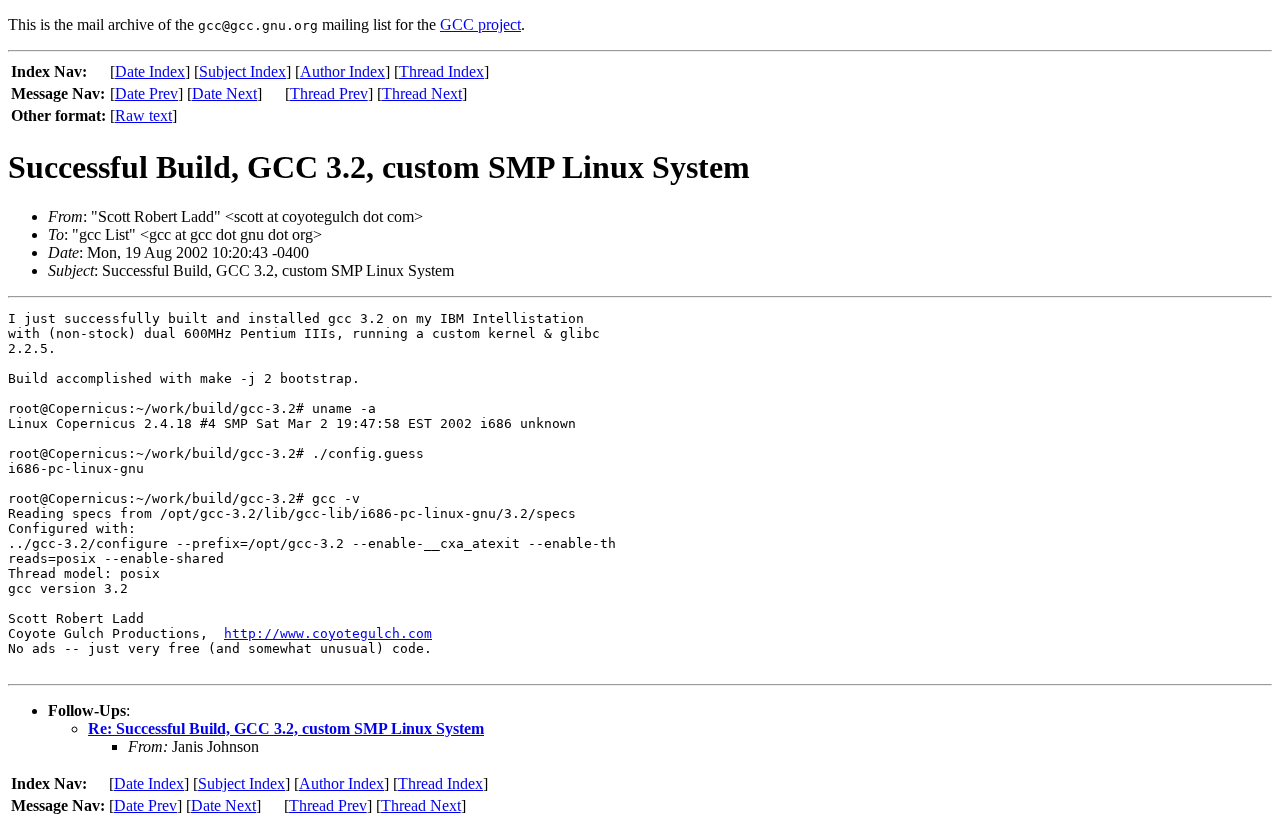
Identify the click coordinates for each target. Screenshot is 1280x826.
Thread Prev (329, 93)
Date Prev (146, 93)
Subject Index (242, 71)
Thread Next (422, 93)
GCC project (480, 24)
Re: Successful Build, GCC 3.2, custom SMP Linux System (286, 728)
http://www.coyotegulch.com (328, 633)
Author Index (342, 71)
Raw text (143, 115)
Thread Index (441, 71)
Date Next (224, 93)
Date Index (150, 71)
